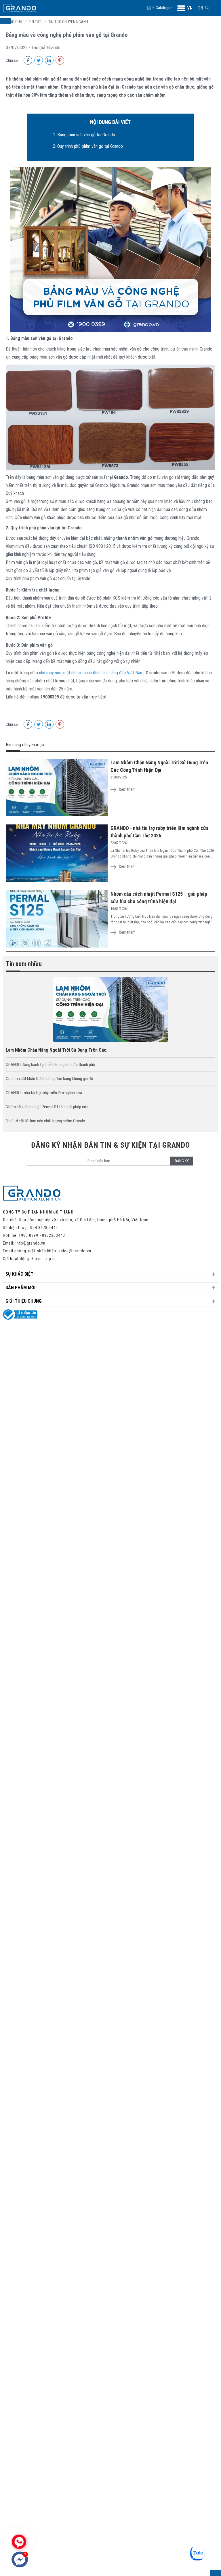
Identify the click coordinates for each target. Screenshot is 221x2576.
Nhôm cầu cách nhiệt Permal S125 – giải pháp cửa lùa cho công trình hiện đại (159, 898)
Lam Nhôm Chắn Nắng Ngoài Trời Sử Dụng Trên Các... (58, 1050)
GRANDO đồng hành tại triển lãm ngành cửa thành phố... (52, 1065)
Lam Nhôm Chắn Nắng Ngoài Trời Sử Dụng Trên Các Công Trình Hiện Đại (159, 766)
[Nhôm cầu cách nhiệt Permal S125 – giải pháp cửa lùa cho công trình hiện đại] (57, 919)
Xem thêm (127, 789)
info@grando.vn (31, 1243)
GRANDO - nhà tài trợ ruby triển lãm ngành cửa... (45, 1093)
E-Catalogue (162, 8)
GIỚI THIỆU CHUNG (24, 1301)
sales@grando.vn (75, 1251)
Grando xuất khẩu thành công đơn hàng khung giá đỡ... (51, 1079)
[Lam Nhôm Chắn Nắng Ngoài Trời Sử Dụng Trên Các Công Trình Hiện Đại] (57, 788)
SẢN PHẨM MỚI (20, 1288)
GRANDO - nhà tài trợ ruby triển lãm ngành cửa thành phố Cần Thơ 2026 (160, 832)
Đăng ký (182, 1161)
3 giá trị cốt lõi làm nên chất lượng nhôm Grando (45, 1121)
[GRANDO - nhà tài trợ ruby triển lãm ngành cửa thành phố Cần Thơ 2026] (57, 853)
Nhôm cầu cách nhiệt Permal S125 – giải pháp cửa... (48, 1107)
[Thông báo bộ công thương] (20, 1318)
